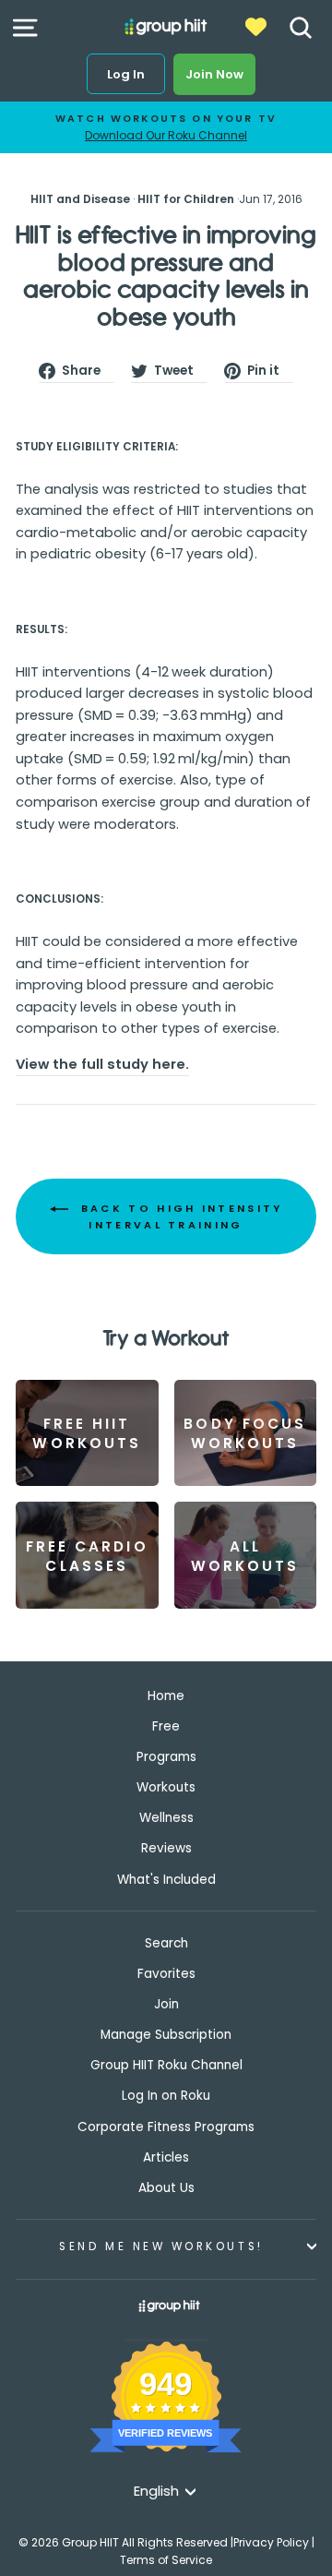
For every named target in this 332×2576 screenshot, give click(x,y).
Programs (166, 1757)
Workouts (166, 1787)
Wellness (166, 1818)
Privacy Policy (271, 2542)
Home (166, 1696)
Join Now (214, 74)
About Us (166, 2188)
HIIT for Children (186, 199)
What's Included (166, 1880)
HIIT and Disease (80, 199)
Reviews (166, 1848)
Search (166, 1943)
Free (166, 1726)
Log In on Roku (166, 2096)
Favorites (166, 1974)
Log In (126, 74)
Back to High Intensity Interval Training (179, 1216)
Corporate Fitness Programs (166, 2127)
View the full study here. (102, 1064)
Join (166, 2004)
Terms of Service (166, 2560)
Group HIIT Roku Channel (166, 2065)
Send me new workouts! (161, 2247)
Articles (166, 2157)
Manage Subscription (166, 2035)
